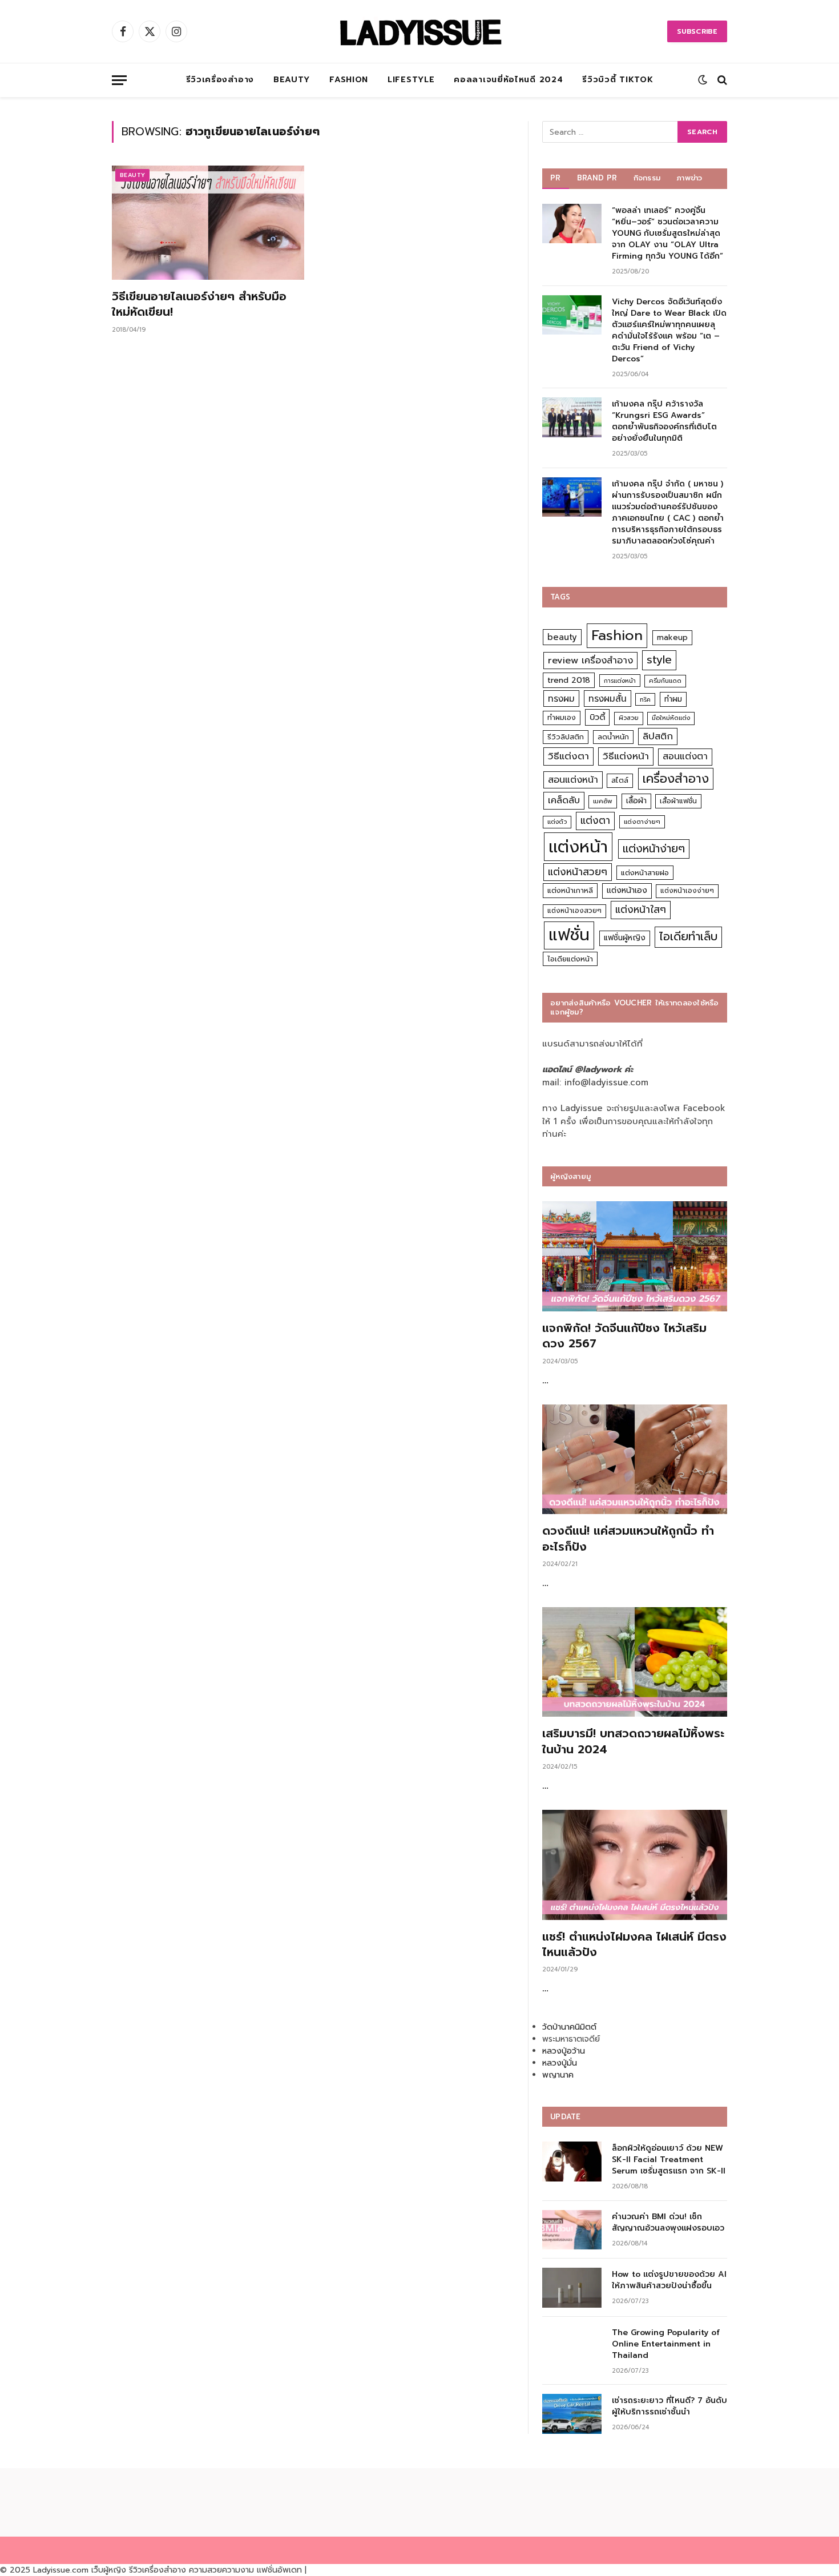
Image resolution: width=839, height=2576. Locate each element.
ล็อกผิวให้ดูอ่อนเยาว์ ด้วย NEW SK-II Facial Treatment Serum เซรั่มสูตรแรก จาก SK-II (669, 2160)
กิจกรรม (647, 178)
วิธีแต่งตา (568, 756)
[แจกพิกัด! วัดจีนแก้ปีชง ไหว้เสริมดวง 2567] (635, 1256)
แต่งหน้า (578, 847)
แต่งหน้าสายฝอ (645, 873)
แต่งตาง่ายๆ (642, 822)
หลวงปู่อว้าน (564, 2051)
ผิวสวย (629, 718)
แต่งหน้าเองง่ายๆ (687, 891)
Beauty (292, 80)
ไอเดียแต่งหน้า (570, 959)
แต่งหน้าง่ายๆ (654, 849)
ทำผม (673, 699)
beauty (562, 637)
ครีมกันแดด (665, 681)
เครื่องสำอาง (676, 779)
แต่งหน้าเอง (627, 890)
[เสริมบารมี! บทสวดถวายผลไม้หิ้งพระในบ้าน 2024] (635, 1662)
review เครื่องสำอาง (590, 660)
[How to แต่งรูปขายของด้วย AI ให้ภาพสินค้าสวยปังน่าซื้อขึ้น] (572, 2287)
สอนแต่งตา (685, 756)
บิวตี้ (597, 717)
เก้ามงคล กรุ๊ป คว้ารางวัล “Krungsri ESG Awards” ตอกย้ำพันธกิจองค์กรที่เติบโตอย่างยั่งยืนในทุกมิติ (664, 421)
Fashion (349, 80)
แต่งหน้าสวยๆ (578, 872)
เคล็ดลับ (564, 800)
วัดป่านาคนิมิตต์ (569, 2027)
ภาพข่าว (689, 178)
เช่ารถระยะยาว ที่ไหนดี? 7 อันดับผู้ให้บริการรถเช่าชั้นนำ (669, 2406)
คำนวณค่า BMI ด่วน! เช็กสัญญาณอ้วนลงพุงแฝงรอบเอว (668, 2223)
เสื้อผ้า (636, 801)
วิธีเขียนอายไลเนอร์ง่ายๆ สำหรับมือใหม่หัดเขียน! (199, 304)
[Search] (721, 80)
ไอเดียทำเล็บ (688, 937)
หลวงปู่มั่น (560, 2063)
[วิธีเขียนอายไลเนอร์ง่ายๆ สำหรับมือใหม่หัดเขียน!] (208, 223)
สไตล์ (620, 780)
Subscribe (697, 31)
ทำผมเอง (562, 717)
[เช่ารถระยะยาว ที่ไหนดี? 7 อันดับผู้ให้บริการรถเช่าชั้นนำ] (572, 2414)
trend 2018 (569, 680)
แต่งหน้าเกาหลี (570, 890)
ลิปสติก (658, 736)
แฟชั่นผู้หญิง (625, 938)
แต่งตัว (557, 822)
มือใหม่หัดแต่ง (671, 718)
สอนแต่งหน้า (573, 780)
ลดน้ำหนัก (613, 737)
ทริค (645, 699)
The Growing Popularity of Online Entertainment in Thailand (666, 2344)
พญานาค (558, 2075)
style (659, 660)
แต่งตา (595, 820)
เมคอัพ (603, 801)
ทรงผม (561, 699)
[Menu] (119, 80)
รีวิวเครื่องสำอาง (220, 80)
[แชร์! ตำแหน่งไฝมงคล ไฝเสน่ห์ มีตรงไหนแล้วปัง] (635, 1865)
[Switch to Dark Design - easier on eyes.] (703, 80)
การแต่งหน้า (620, 681)
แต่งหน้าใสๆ (641, 909)
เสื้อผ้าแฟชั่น (678, 801)
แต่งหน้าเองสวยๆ (574, 911)
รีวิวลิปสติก (566, 737)
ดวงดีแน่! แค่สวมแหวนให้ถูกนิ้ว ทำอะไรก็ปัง (628, 1539)
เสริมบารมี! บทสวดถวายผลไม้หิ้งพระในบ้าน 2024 (633, 1741)
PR (556, 178)
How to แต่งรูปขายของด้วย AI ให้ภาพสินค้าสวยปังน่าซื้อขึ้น (669, 2280)
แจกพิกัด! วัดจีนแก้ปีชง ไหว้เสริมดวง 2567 (624, 1336)
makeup (672, 637)
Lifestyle (411, 80)
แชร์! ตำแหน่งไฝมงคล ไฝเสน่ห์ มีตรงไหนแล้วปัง (634, 1945)
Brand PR (597, 178)
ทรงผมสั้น (608, 699)
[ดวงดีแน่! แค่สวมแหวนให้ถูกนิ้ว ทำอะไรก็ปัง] (635, 1460)
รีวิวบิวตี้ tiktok (618, 80)
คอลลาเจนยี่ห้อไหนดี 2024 (508, 80)
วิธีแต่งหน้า (626, 756)
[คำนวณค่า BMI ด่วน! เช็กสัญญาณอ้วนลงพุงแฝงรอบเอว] (572, 2230)
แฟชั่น (569, 935)
